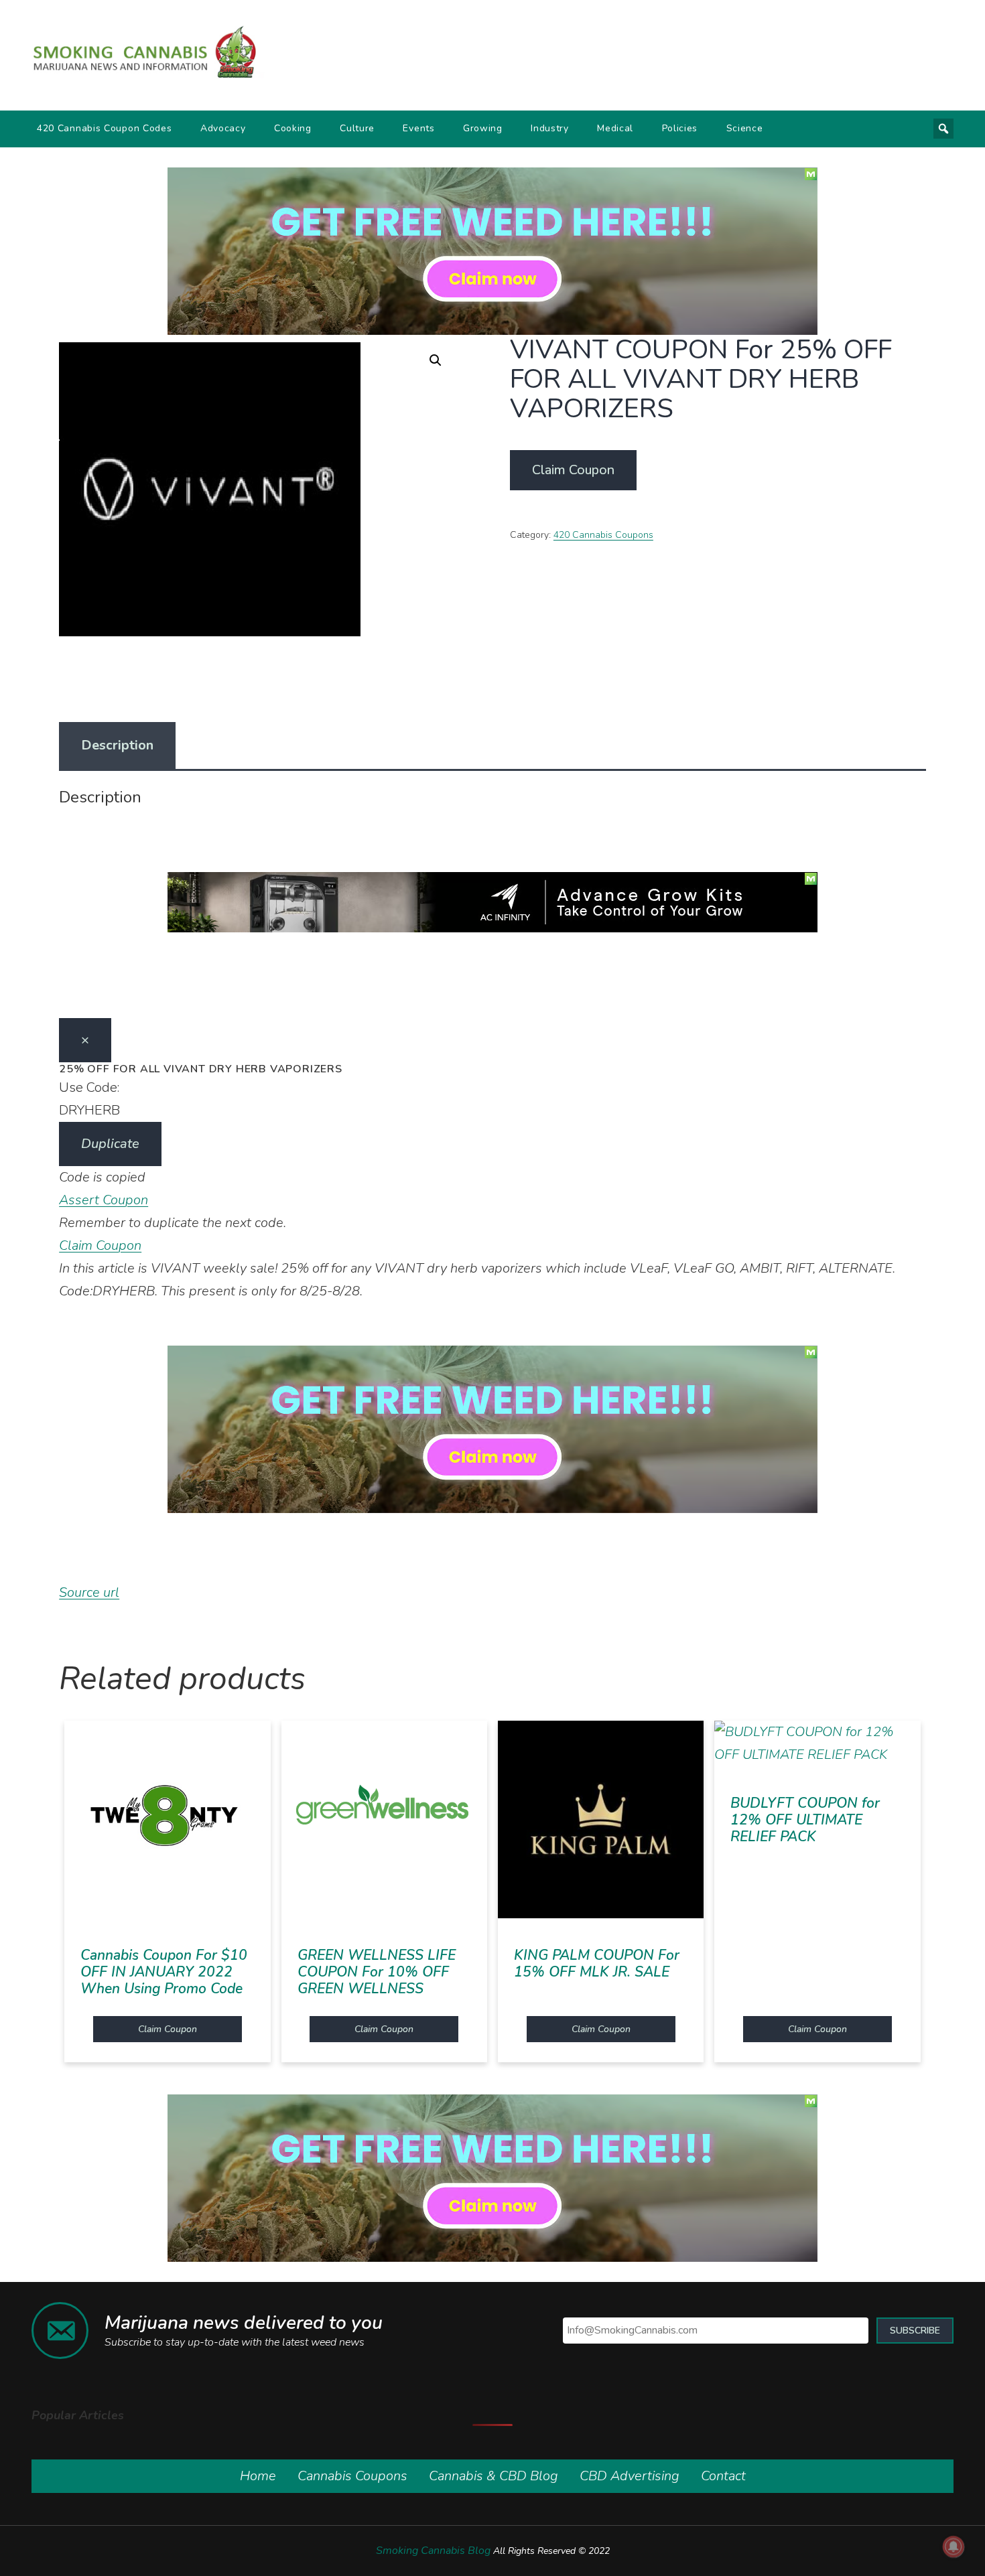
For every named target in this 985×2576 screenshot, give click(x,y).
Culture (357, 128)
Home (258, 2476)
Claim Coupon (573, 470)
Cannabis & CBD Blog (494, 2476)
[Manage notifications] (954, 2547)
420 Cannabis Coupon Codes (105, 128)
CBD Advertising (630, 2476)
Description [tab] (117, 745)
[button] (436, 360)
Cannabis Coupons (352, 2476)
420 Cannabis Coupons (603, 535)
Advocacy (223, 128)
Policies (680, 128)
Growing (483, 128)
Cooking (293, 128)
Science (745, 128)
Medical (615, 128)
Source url (89, 1592)
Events (418, 128)
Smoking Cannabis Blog (433, 2551)
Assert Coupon (104, 1200)
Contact (723, 2476)
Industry (550, 128)
